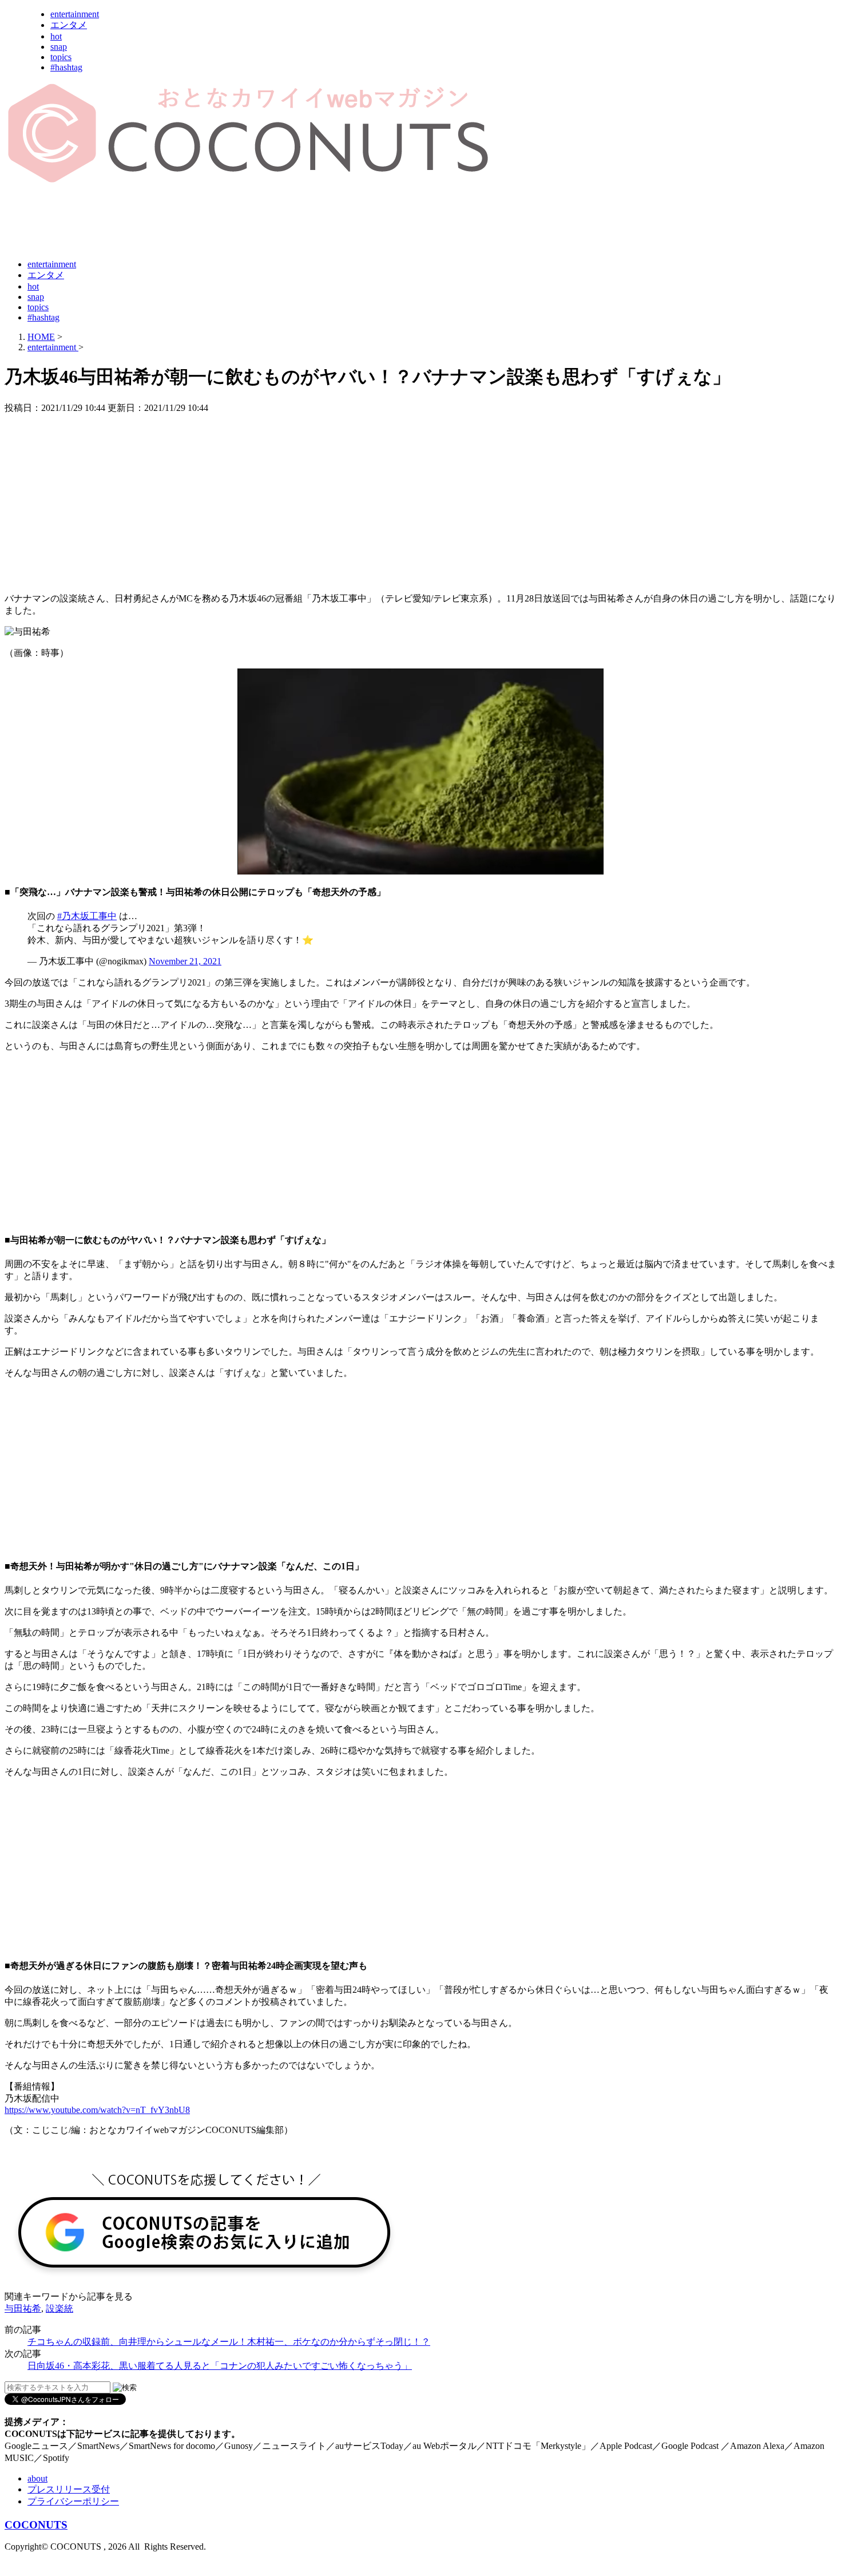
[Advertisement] (213, 222)
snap (59, 47)
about (37, 2478)
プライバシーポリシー (73, 2501)
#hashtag (66, 67)
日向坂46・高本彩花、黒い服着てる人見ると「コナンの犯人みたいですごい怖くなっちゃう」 (220, 2366)
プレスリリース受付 (69, 2489)
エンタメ (69, 25)
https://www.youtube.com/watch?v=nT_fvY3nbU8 (97, 2110)
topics (61, 57)
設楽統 (59, 2308)
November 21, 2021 (185, 961)
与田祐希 (23, 2308)
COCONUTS (36, 2525)
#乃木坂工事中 (87, 916)
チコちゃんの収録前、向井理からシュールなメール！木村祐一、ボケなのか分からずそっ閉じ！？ (229, 2342)
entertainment (75, 14)
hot (56, 36)
